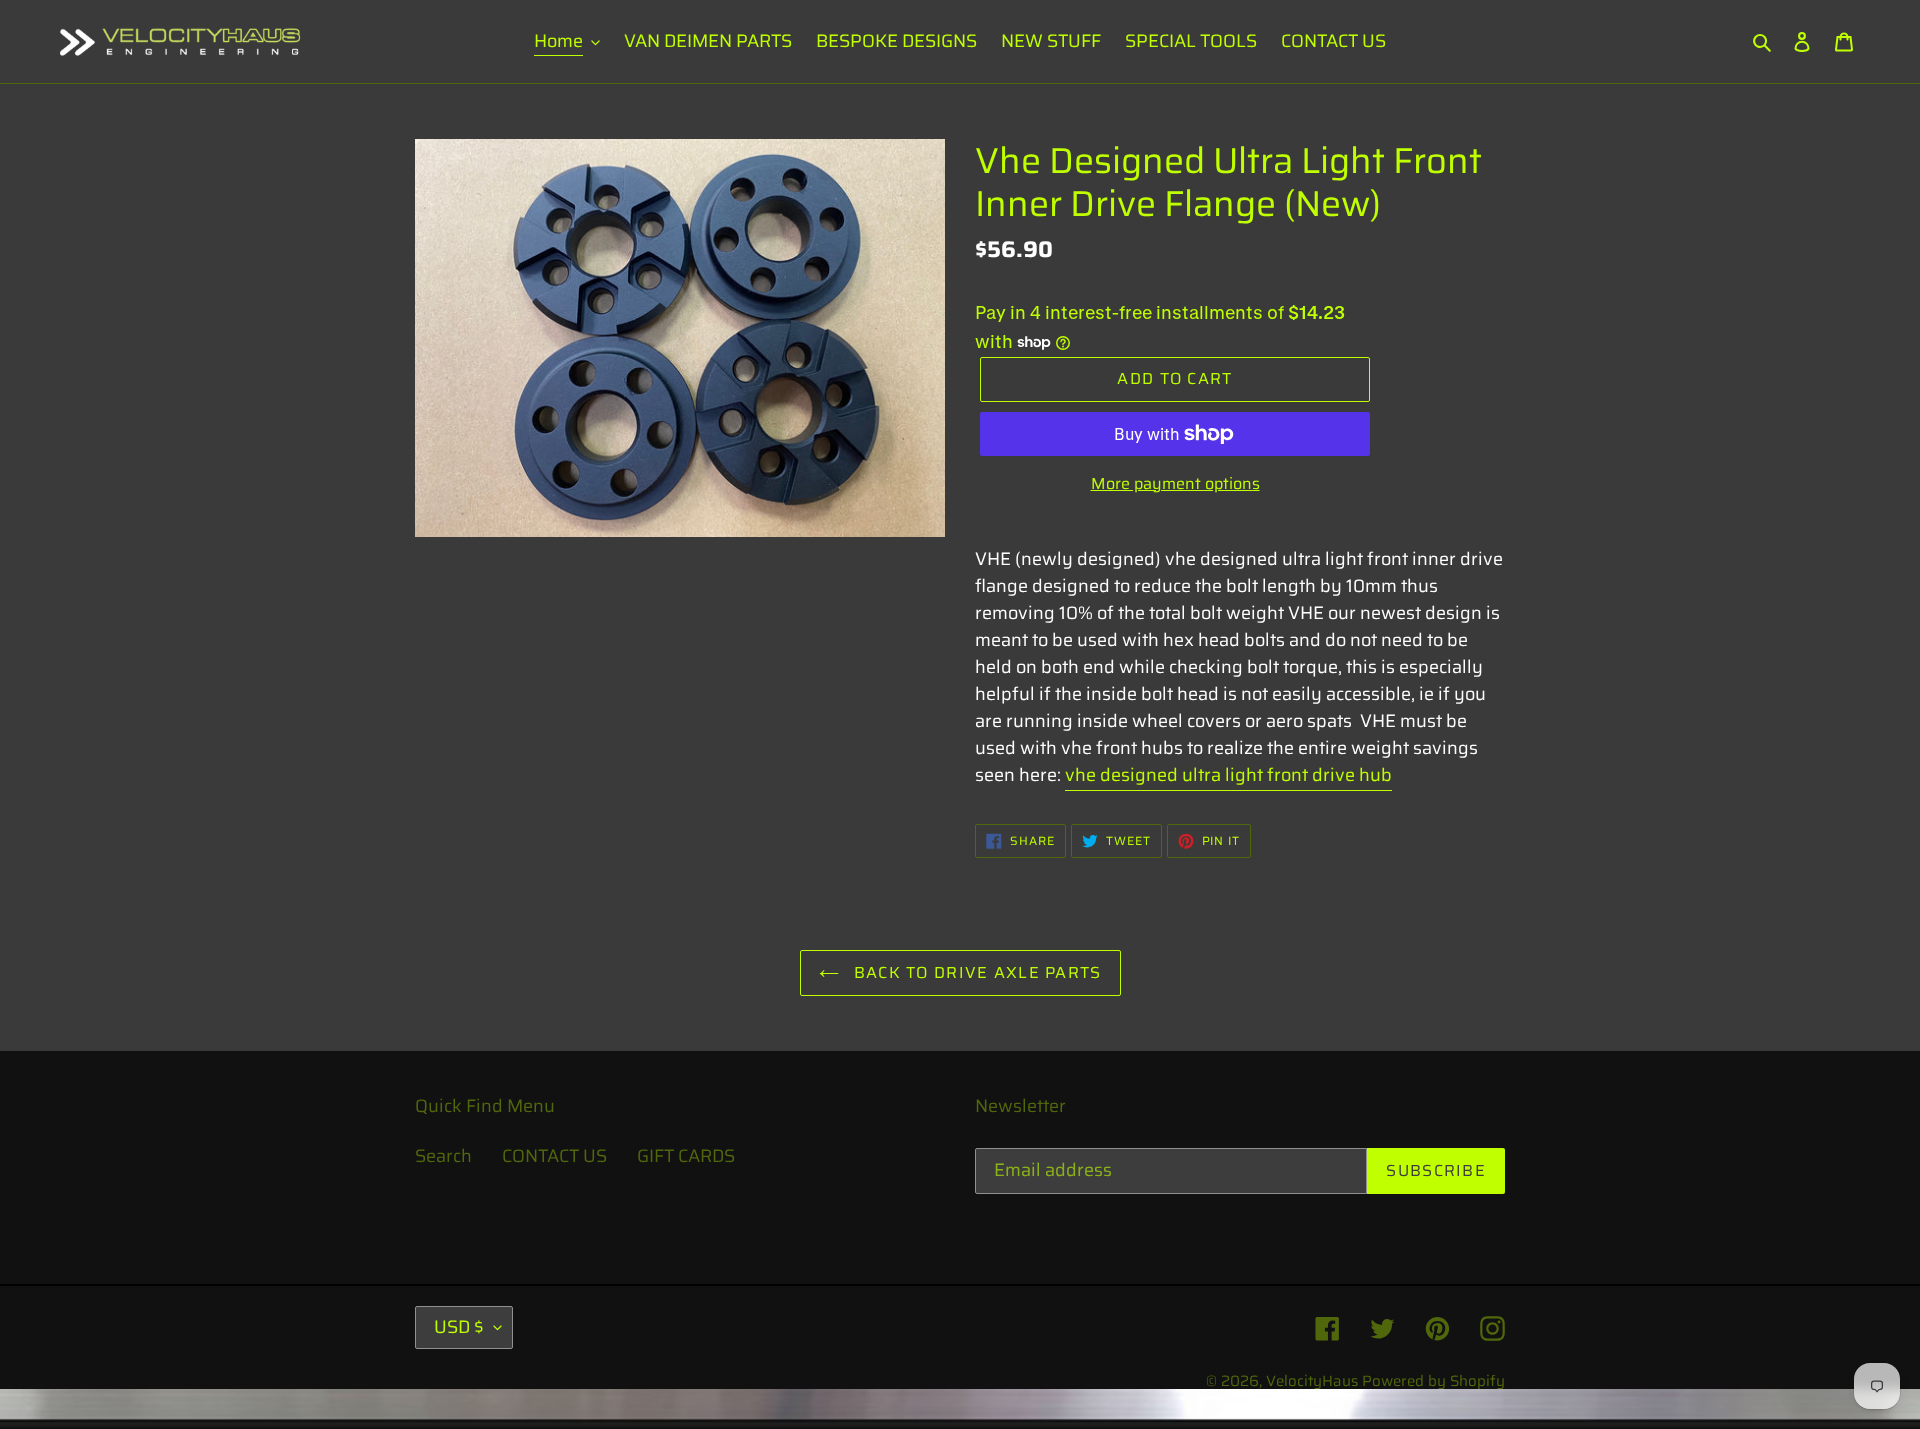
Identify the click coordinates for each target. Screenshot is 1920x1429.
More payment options (1175, 484)
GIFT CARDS (686, 1156)
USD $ (459, 1327)
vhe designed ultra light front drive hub (1228, 775)
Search (443, 1156)
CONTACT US (554, 1156)
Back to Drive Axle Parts (975, 972)
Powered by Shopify (1433, 1381)
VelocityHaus (1312, 1381)
